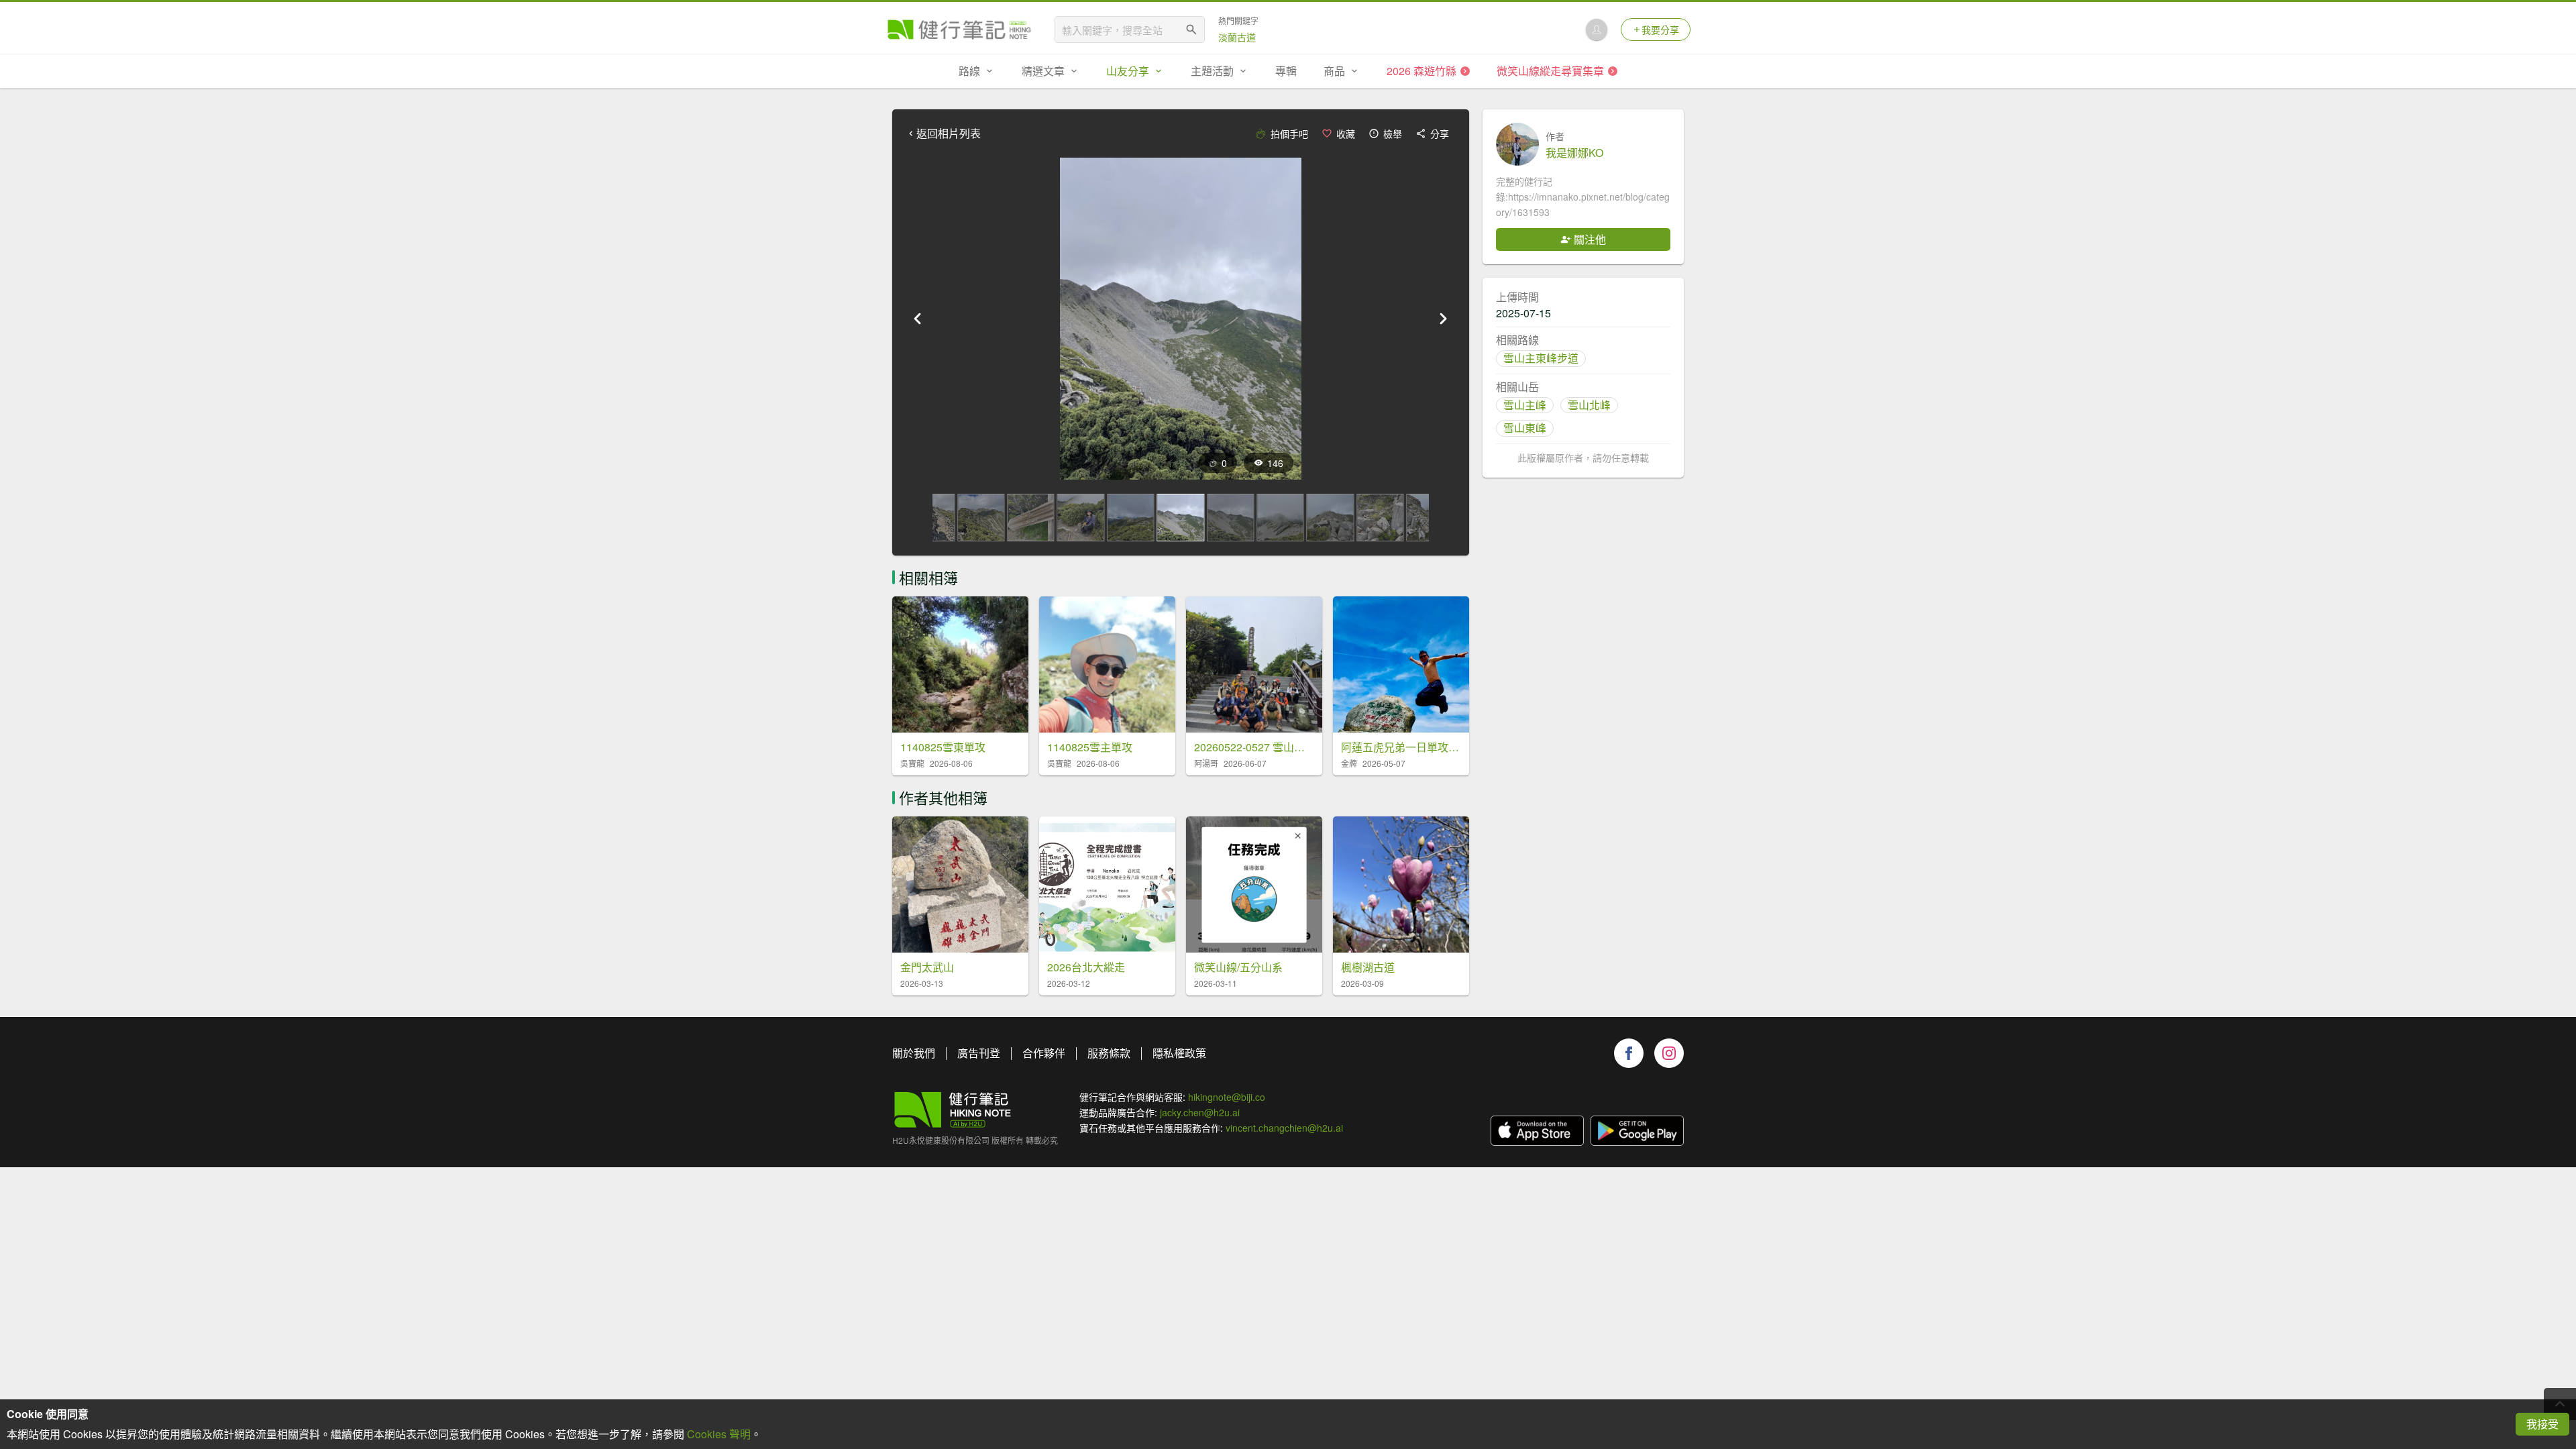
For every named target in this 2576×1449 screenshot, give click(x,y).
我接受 (2542, 1424)
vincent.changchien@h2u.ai (1284, 1128)
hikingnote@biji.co (1227, 1097)
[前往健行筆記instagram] (1669, 1053)
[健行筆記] (959, 30)
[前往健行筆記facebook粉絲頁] (1629, 1053)
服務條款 (1109, 1053)
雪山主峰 (1525, 405)
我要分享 (1660, 30)
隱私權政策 (1179, 1053)
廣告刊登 (979, 1053)
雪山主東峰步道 (1541, 358)
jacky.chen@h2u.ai (1200, 1112)
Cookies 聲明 (719, 1434)
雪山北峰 (1589, 405)
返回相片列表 (949, 133)
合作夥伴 (1044, 1053)
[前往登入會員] (1597, 30)
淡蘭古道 (1237, 37)
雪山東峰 (1525, 428)
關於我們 (914, 1053)
